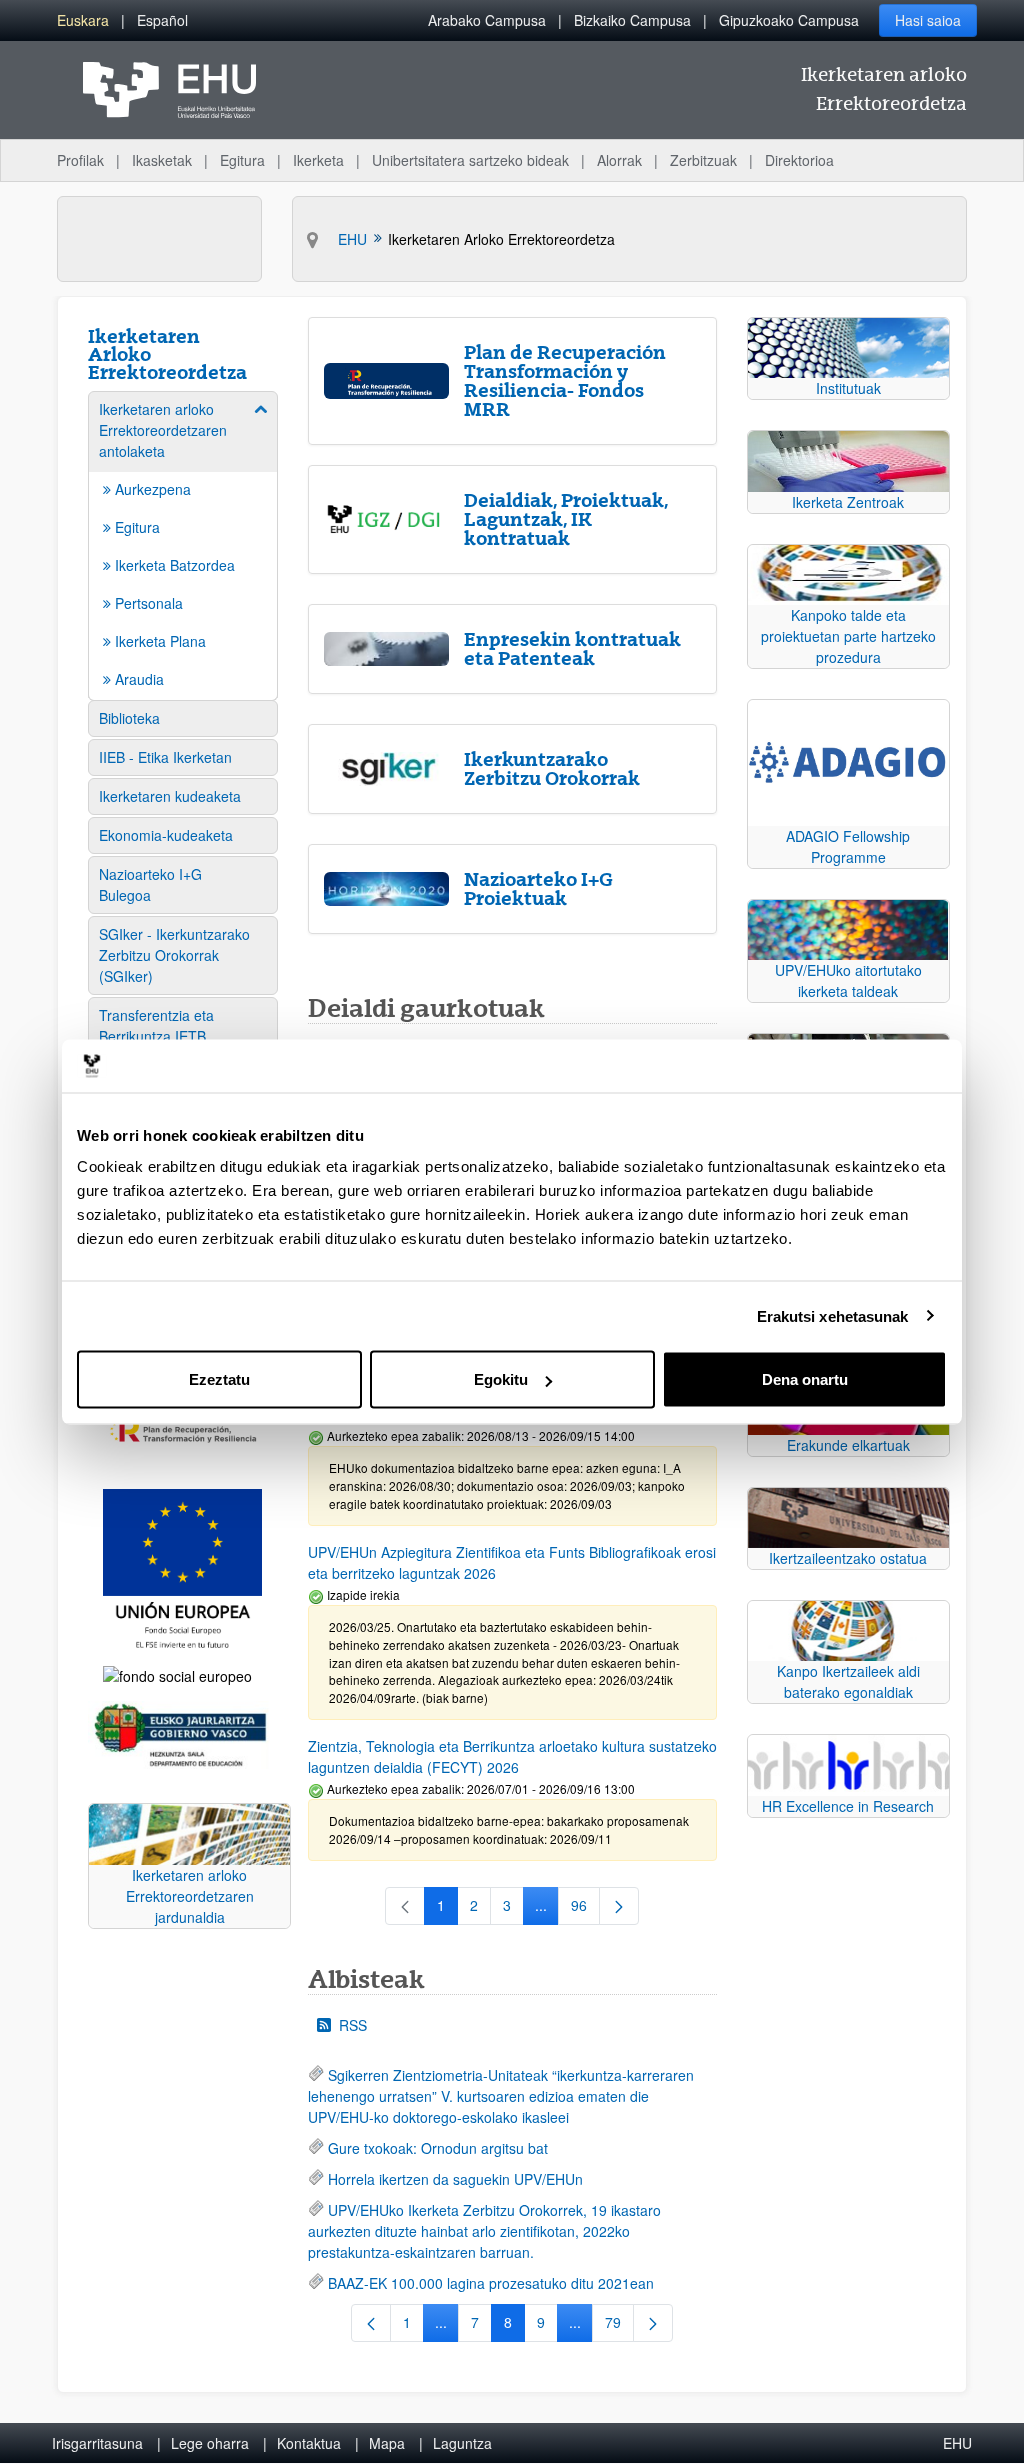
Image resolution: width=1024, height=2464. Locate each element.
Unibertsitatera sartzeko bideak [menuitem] (470, 160)
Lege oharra (210, 2443)
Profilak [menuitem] (80, 160)
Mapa (387, 2443)
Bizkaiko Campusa (632, 20)
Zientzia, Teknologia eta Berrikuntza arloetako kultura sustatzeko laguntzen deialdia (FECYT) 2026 (512, 1756)
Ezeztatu (219, 1379)
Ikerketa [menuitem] (318, 160)
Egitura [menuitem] (242, 160)
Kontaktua (309, 2443)
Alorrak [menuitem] (619, 160)
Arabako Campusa (487, 20)
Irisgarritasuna (97, 2443)
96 (585, 1909)
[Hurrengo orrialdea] (619, 1906)
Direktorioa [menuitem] (799, 160)
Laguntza (462, 2443)
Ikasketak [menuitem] (162, 160)
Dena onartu (805, 1379)
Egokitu (501, 1379)
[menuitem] (83, 20)
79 (619, 2326)
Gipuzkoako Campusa (789, 20)
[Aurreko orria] (371, 2323)
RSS (353, 2025)
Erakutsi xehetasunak (833, 1315)
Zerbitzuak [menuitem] (703, 160)
